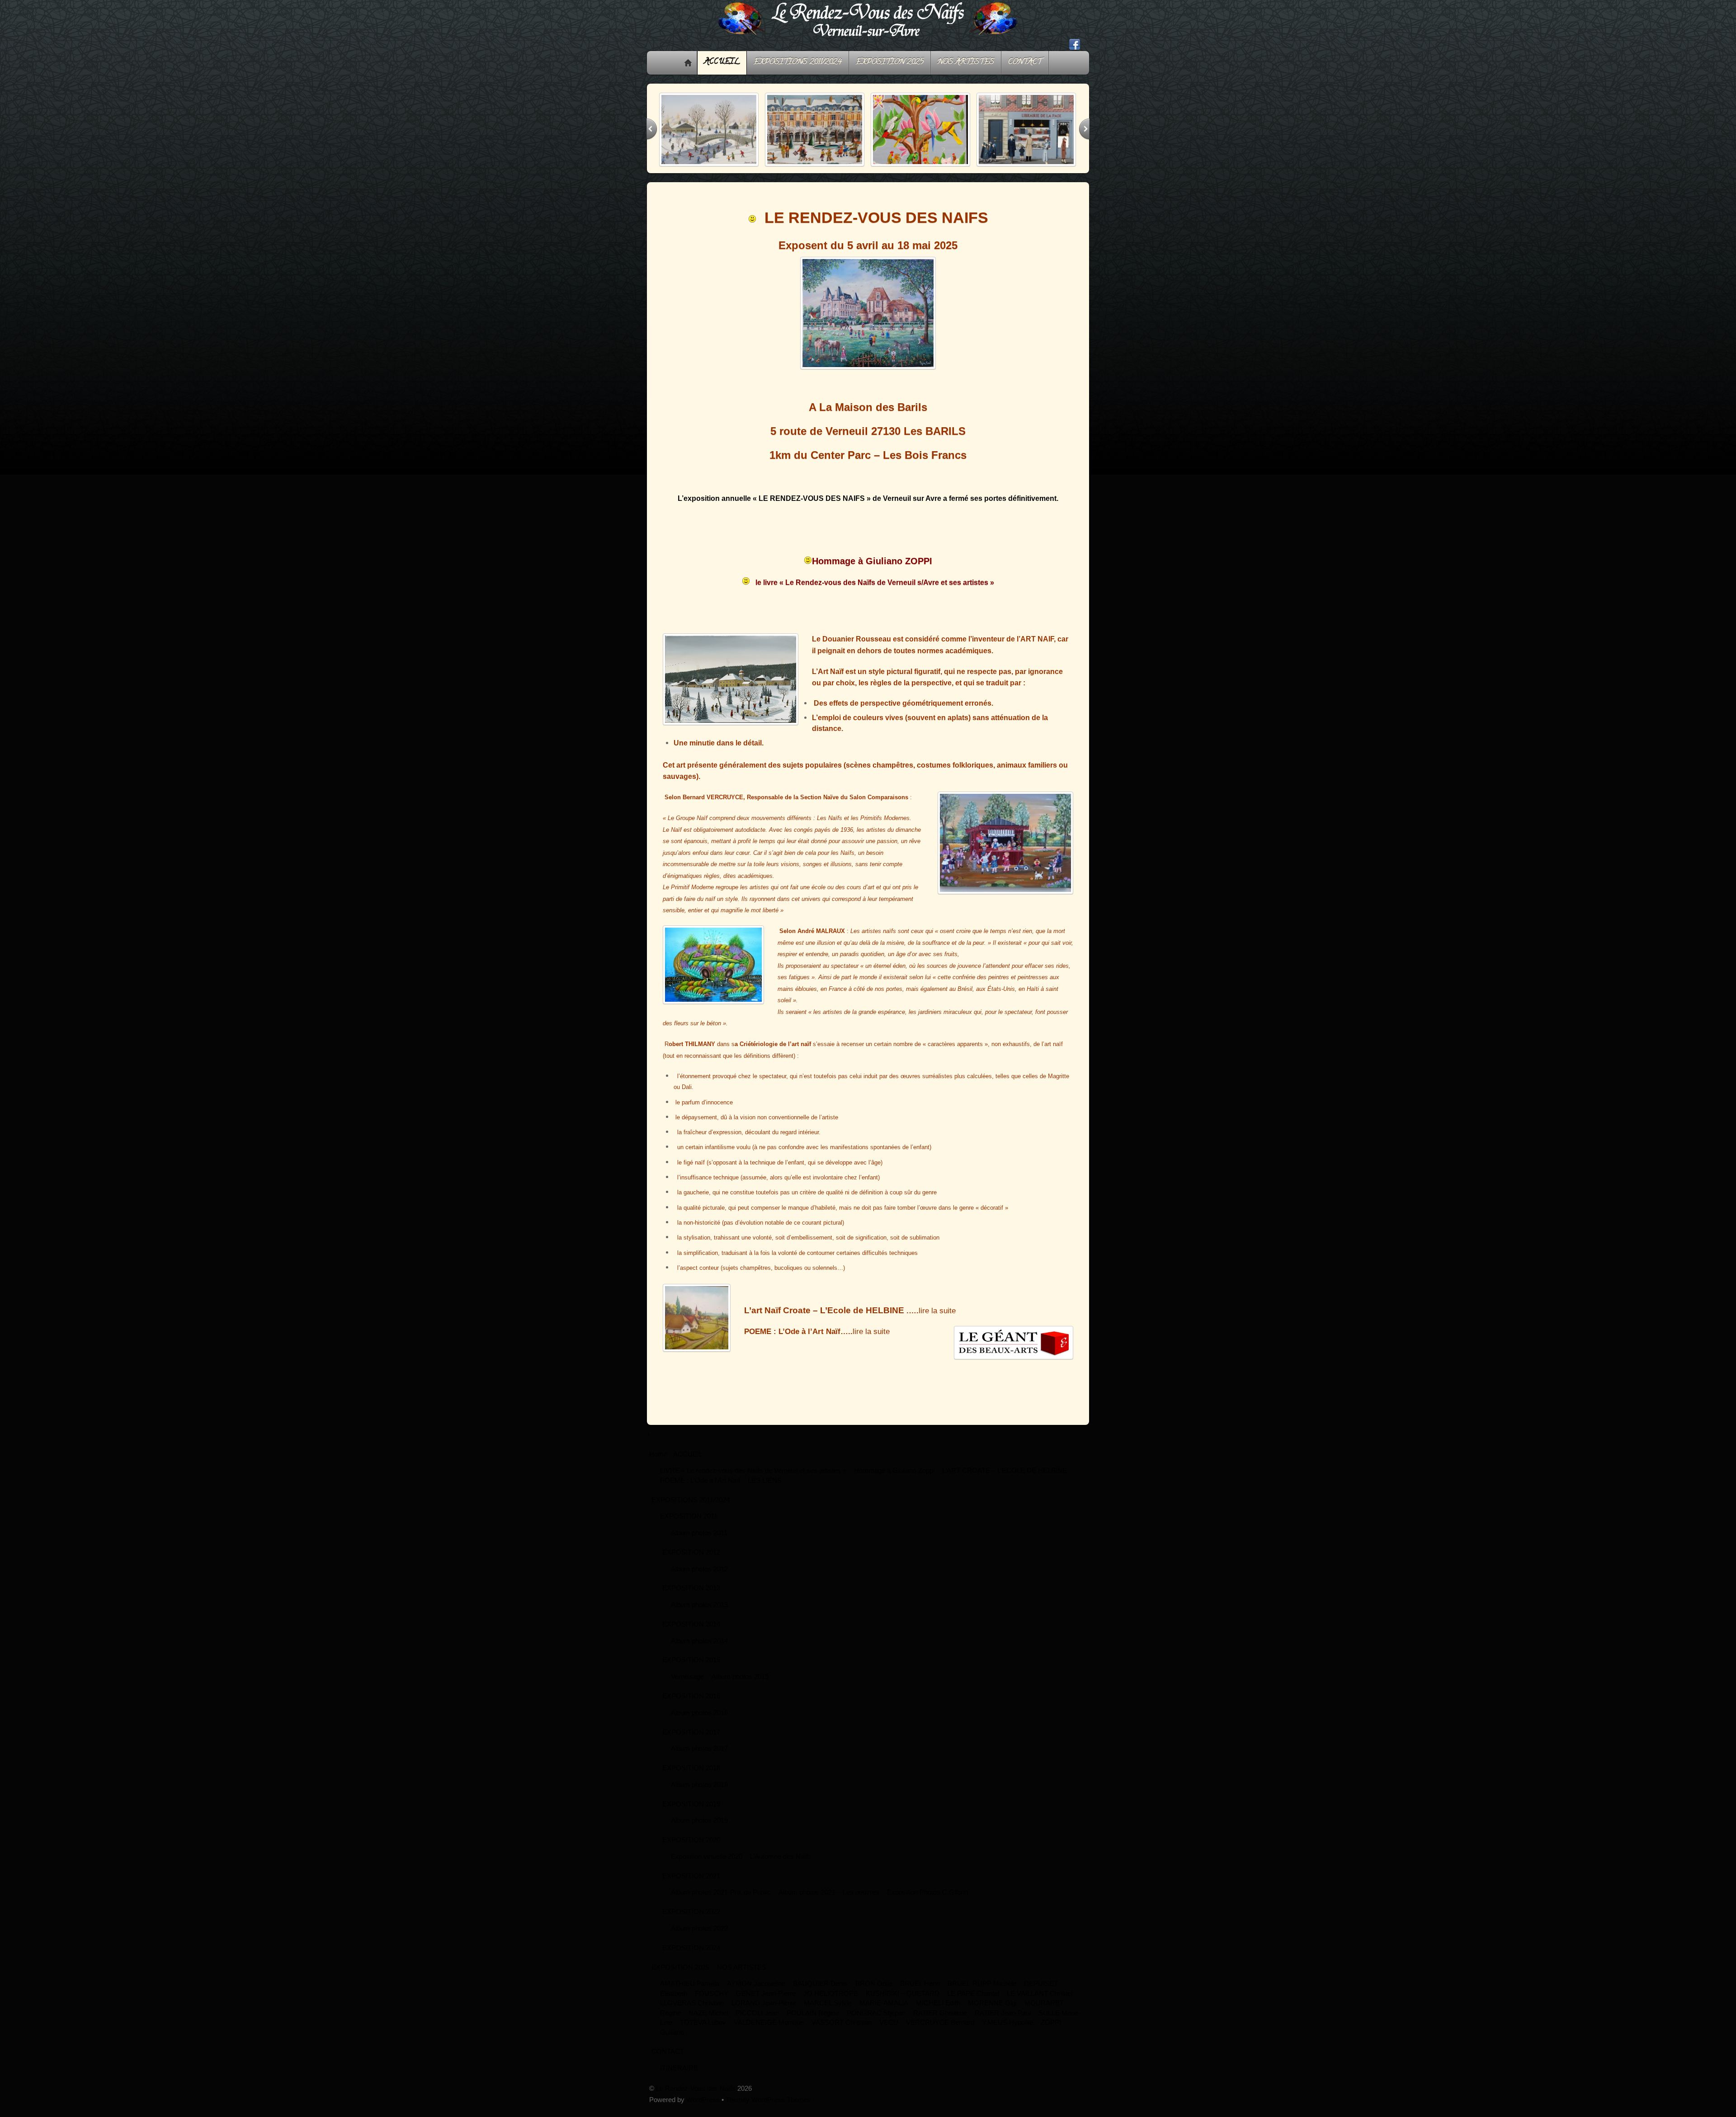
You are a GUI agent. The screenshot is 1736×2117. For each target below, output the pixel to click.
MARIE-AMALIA (884, 2011)
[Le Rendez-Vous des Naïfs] (868, 40)
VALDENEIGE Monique (769, 2030)
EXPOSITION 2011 (689, 1524)
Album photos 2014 (699, 1648)
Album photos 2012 (699, 1577)
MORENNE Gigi (992, 2011)
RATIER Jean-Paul (1003, 2020)
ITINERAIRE (679, 2076)
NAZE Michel (708, 2020)
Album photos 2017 (699, 1756)
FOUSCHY (712, 2001)
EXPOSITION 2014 (691, 1632)
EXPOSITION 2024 (691, 1955)
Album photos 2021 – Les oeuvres (829, 1900)
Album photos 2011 (699, 1540)
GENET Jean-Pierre (766, 2001)
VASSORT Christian (842, 2030)
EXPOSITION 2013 (691, 1596)
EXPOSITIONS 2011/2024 (798, 62)
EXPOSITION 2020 (691, 1847)
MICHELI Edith (938, 2011)
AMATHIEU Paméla (690, 1991)
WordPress (703, 2107)
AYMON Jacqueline (756, 1991)
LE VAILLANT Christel (1040, 2001)
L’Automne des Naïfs (781, 1864)
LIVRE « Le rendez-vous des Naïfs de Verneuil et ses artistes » (753, 1478)
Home (688, 63)
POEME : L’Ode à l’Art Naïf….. (798, 1339)
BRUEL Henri (920, 1991)
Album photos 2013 (699, 1612)
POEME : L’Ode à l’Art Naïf (700, 1488)
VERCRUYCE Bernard (940, 2030)
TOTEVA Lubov (703, 2030)
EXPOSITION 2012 (691, 1560)
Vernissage (687, 1684)
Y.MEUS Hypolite (1007, 2030)
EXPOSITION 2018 (691, 1775)
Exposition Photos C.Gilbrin (927, 1900)
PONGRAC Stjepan (876, 2020)
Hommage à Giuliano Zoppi (894, 1478)
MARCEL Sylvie (828, 2011)
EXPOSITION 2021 (691, 1884)
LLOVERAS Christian (692, 2011)
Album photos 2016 (699, 1720)
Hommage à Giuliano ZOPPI (872, 569)
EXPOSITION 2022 (691, 1919)
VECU (889, 2030)
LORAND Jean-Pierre (764, 2011)
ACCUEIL (722, 62)
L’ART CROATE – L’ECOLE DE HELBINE (1005, 1478)
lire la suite (871, 1339)
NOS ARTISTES (966, 62)
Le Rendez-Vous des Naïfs (696, 2096)
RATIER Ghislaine (940, 2020)
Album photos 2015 (740, 1684)
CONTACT (1025, 62)
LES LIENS (765, 1488)
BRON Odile (874, 1991)
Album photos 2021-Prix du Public (721, 1900)
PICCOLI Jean (757, 2020)
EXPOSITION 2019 (691, 1812)
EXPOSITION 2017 (691, 1740)
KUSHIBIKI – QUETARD (903, 2001)
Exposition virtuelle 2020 (707, 1864)
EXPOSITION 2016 (691, 1704)
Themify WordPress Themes (768, 2107)
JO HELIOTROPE (831, 2001)
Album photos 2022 (699, 1936)
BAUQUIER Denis (820, 1991)
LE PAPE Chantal (973, 2001)
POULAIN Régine (813, 2020)
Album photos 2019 (699, 1828)
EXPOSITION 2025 (890, 62)
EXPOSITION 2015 (691, 1667)
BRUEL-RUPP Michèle (982, 1991)
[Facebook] (1075, 45)
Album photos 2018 (699, 1792)
